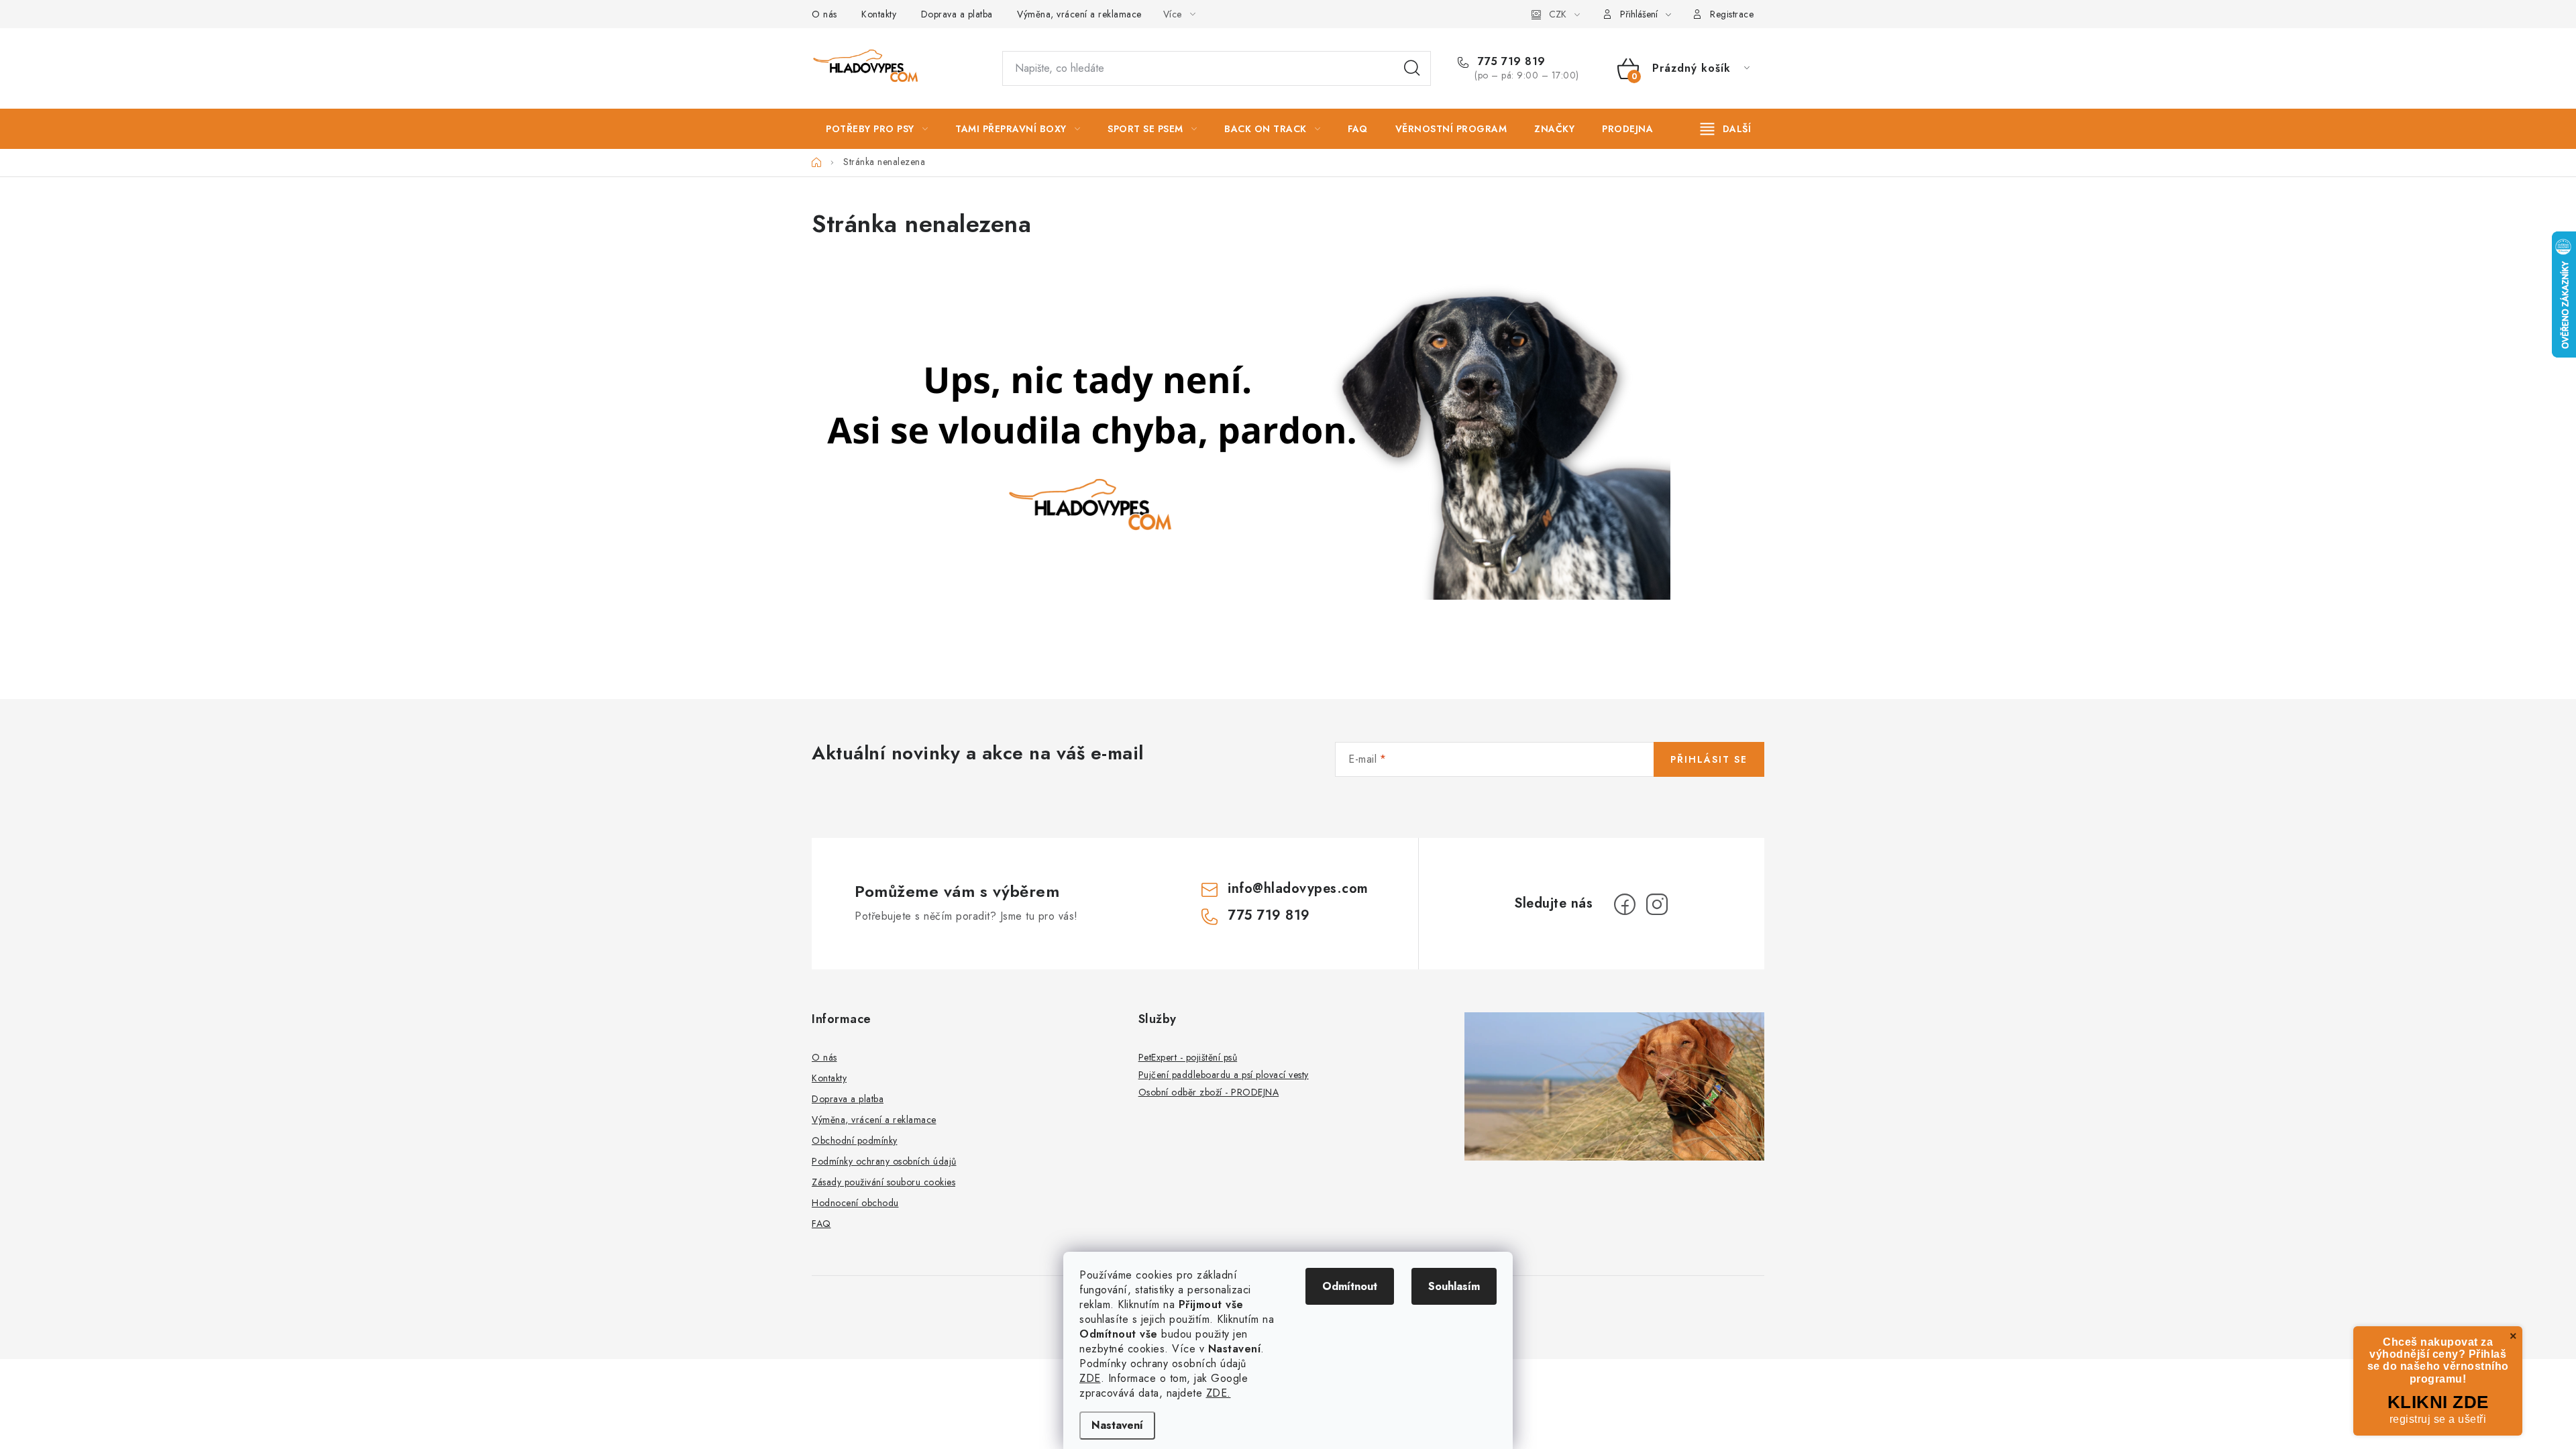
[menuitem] (877, 129)
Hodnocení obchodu (855, 1203)
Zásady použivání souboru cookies (883, 1182)
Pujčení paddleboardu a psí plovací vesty (1224, 1075)
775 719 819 (1510, 62)
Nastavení (1117, 1425)
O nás (824, 14)
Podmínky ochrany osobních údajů (884, 1161)
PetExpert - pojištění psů (1188, 1057)
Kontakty (879, 14)
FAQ (821, 1224)
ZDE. (1219, 1393)
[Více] (1726, 129)
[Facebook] (1625, 904)
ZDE (1090, 1378)
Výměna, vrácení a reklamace (1079, 14)
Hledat (1412, 68)
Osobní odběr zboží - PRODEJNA (1209, 1092)
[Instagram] (1657, 904)
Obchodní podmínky (855, 1140)
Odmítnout (1350, 1286)
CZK (1558, 14)
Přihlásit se (1709, 759)
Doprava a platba (957, 14)
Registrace (1732, 14)
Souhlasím (1454, 1286)
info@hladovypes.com (1298, 889)
